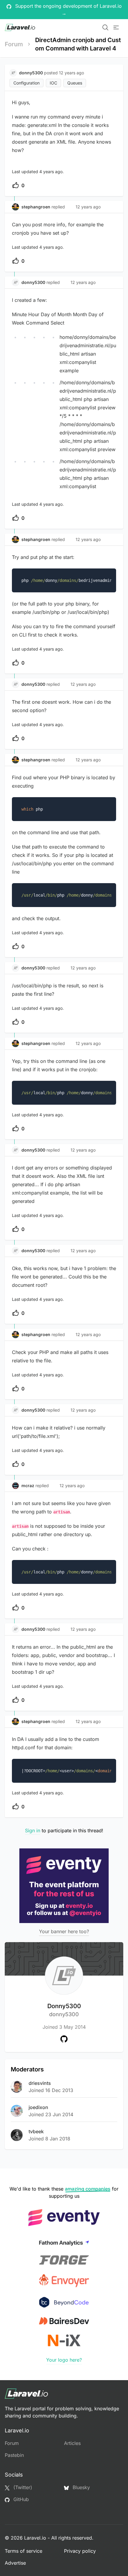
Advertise (15, 2563)
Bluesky (81, 2487)
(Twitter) (22, 2487)
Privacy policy (80, 2551)
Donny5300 (64, 2010)
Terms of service (24, 2551)
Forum (14, 44)
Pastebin (14, 2455)
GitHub (20, 2499)
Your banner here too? (64, 1931)
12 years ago (88, 207)
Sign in (33, 1830)
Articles (72, 2443)
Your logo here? (64, 2360)
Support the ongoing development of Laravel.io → (68, 10)
